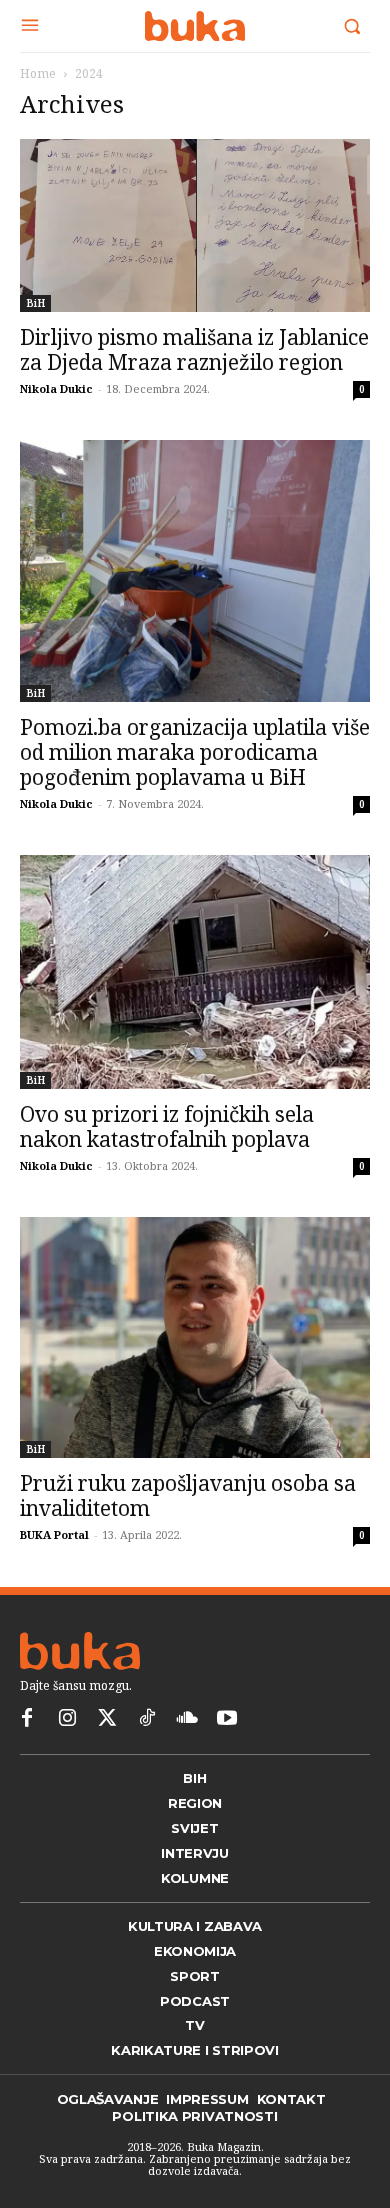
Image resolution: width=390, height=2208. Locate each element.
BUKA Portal (54, 1534)
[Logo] (195, 26)
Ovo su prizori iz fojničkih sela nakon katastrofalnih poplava (167, 1126)
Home (38, 73)
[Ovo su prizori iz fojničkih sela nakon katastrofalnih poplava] (195, 971)
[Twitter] (107, 1719)
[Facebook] (27, 1719)
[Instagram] (67, 1719)
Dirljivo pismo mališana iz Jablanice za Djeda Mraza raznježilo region (194, 349)
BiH (35, 303)
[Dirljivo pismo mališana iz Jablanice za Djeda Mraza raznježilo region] (195, 225)
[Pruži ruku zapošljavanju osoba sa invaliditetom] (195, 1338)
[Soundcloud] (187, 1719)
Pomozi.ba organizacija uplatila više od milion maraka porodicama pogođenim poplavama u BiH (195, 752)
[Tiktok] (147, 1719)
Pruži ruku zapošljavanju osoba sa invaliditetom (188, 1495)
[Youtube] (227, 1719)
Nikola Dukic (56, 388)
